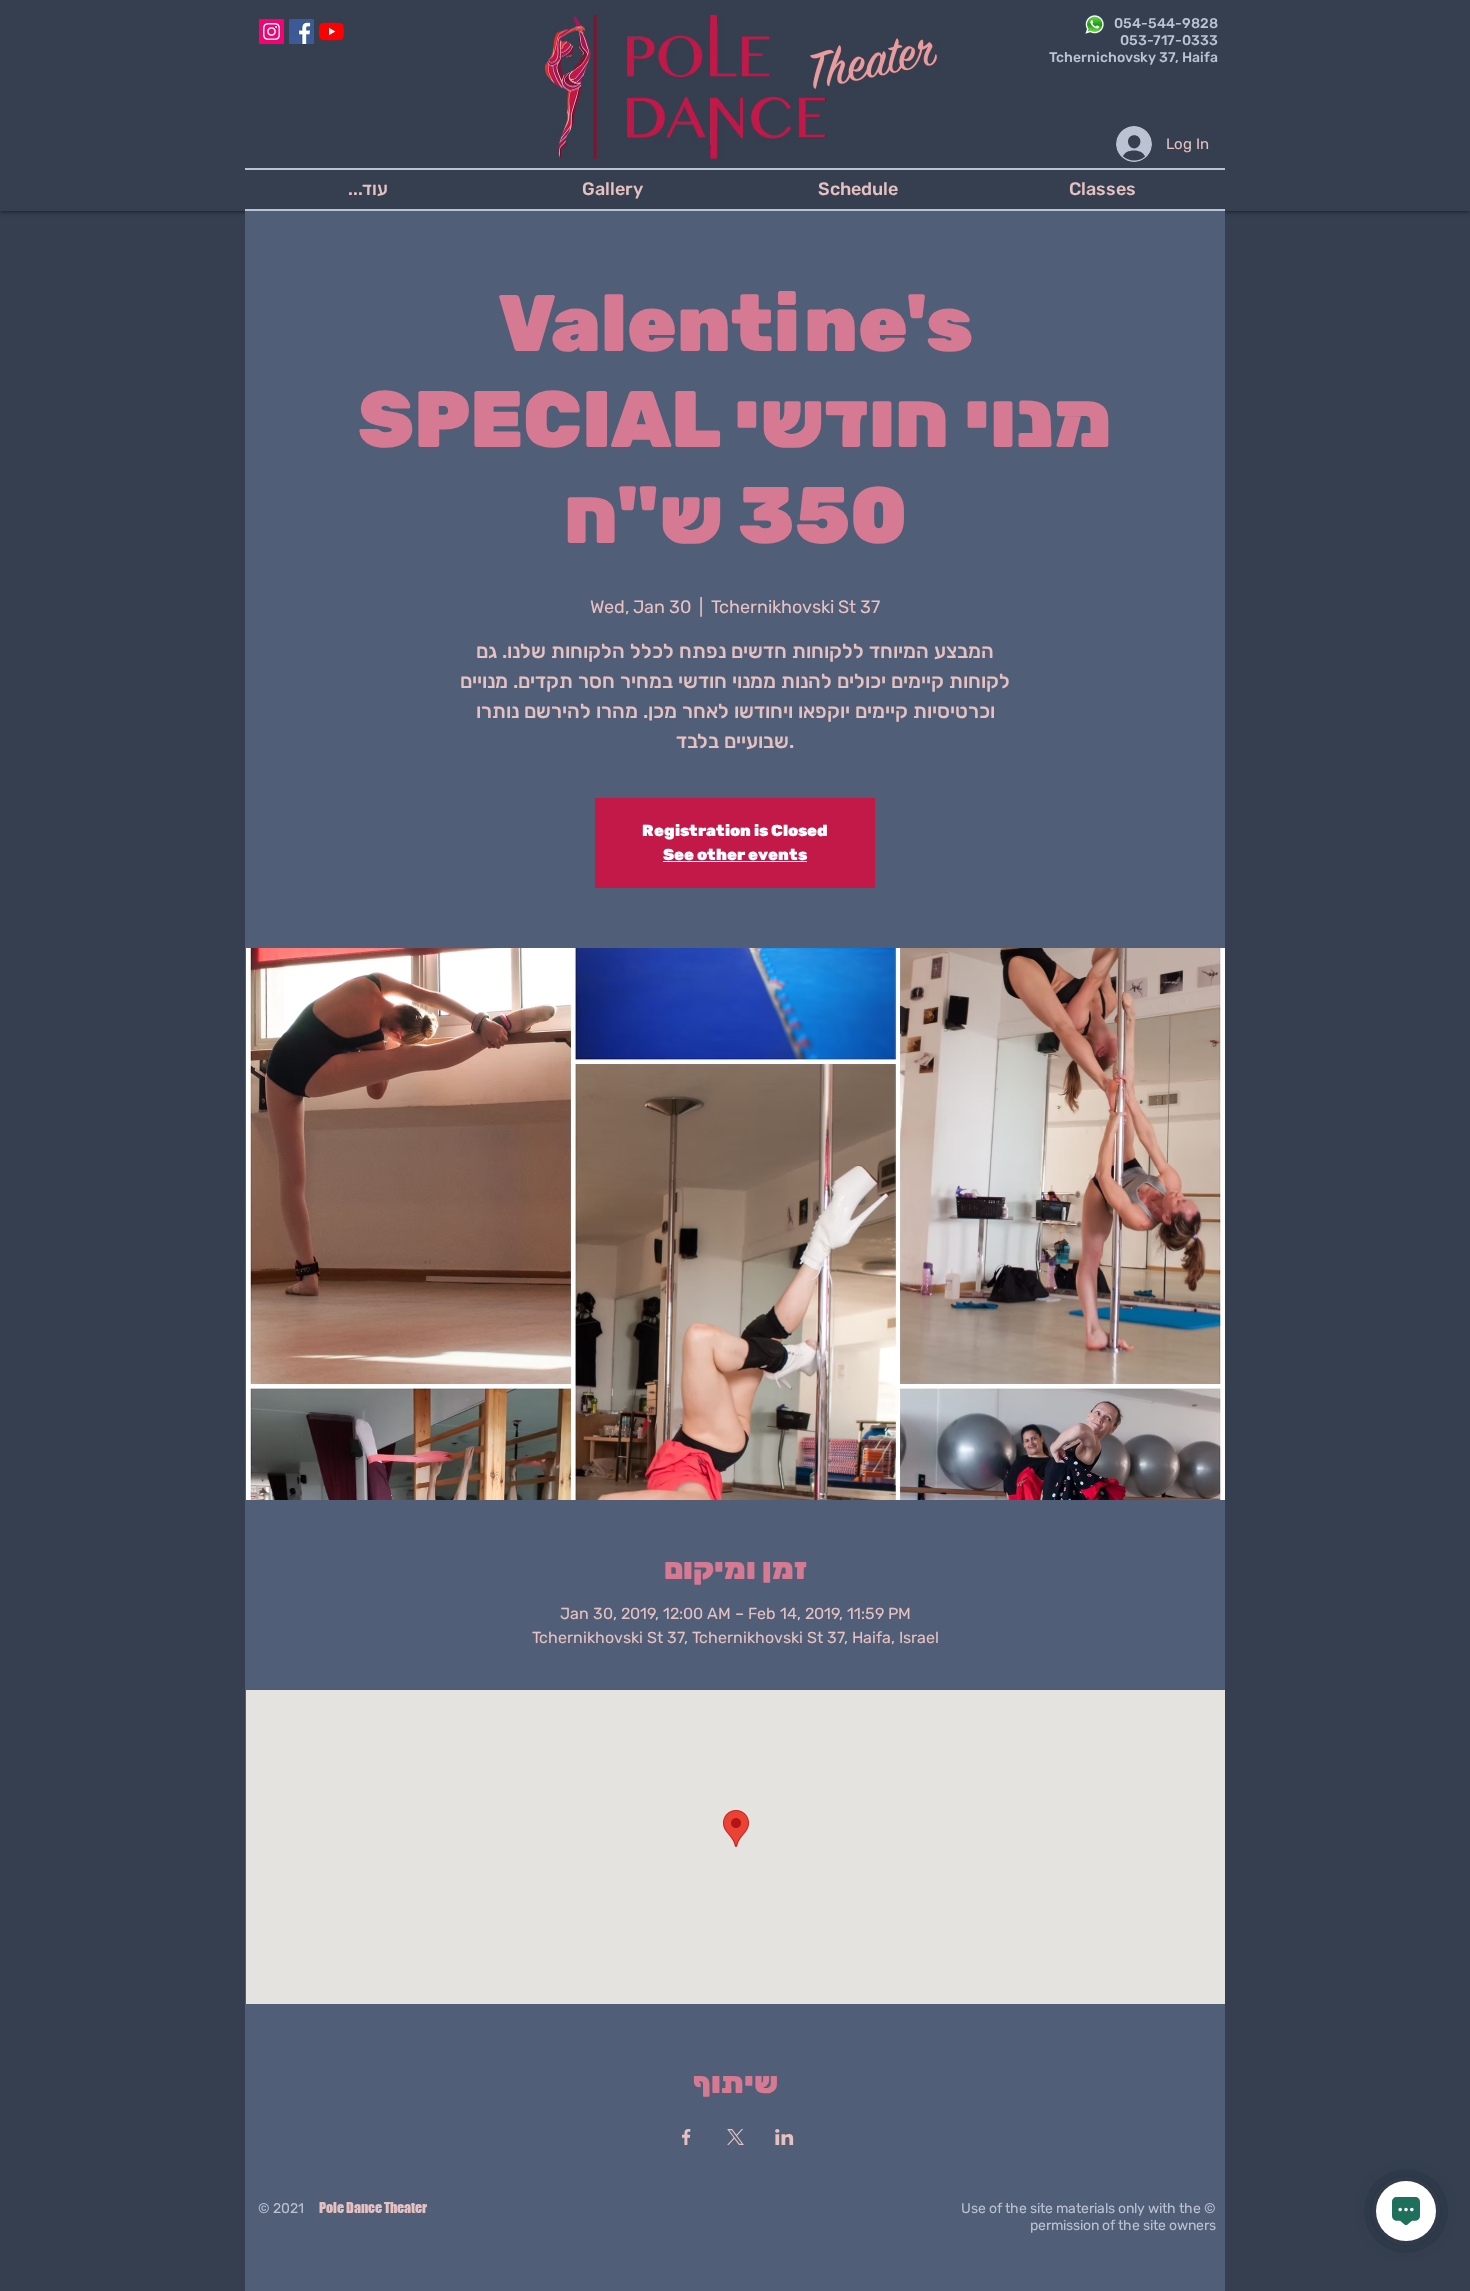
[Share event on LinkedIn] (784, 2137)
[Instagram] (271, 31)
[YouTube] (331, 31)
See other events (735, 854)
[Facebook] (301, 31)
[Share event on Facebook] (686, 2137)
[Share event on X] (735, 2137)
